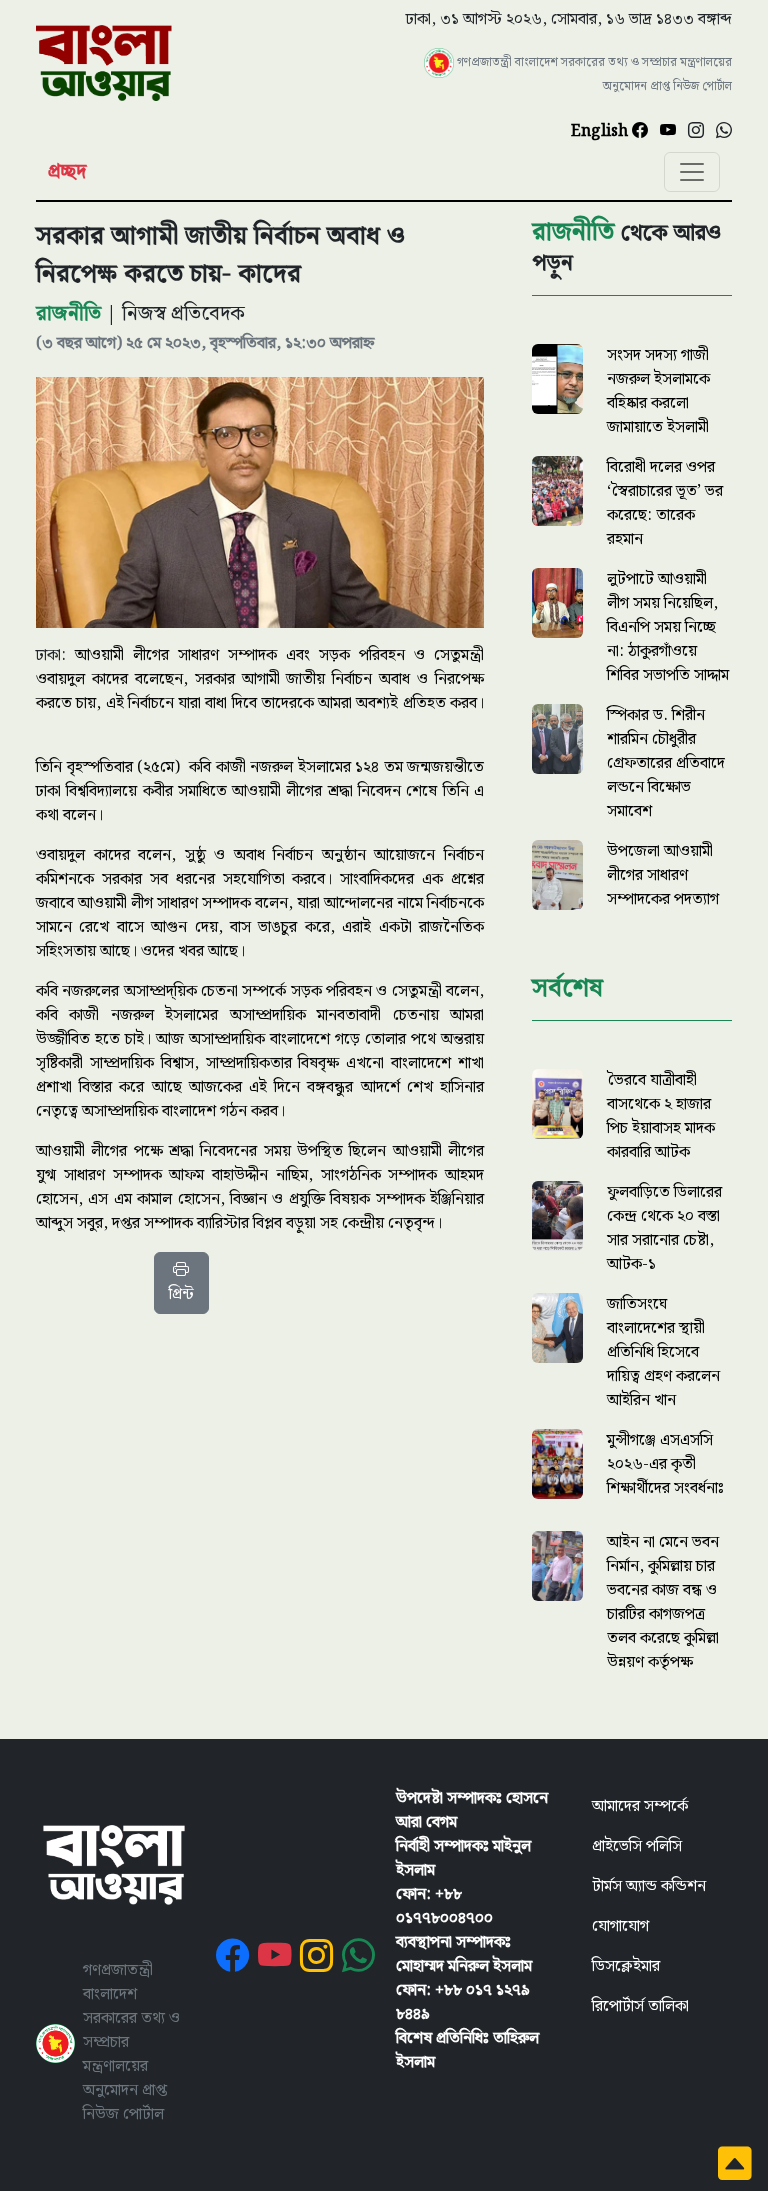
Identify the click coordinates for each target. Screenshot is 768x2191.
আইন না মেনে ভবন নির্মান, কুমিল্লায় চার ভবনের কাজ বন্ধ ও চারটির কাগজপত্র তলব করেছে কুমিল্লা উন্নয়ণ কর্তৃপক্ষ (663, 1602)
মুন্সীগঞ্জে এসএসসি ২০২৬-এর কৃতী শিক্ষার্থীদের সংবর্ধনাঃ (665, 1464)
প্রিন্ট (181, 1294)
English (601, 131)
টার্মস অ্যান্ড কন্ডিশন (649, 1886)
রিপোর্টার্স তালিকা (640, 2006)
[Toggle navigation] (692, 172)
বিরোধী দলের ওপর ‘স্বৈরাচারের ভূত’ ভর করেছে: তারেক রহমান (665, 503)
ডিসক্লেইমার (626, 1966)
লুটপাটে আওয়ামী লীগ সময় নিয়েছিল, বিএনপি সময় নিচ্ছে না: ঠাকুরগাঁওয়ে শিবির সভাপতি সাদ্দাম (668, 627)
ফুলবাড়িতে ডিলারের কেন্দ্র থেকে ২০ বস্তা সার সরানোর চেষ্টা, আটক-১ (664, 1228)
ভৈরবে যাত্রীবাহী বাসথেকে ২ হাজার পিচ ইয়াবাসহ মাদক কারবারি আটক (661, 1116)
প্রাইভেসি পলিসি (637, 1846)
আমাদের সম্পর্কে (640, 1806)
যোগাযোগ (620, 1926)
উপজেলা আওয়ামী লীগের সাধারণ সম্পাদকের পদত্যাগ (663, 875)
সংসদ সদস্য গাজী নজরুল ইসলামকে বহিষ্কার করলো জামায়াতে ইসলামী (658, 391)
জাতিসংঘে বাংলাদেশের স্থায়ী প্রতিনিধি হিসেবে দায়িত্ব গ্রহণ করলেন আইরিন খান (663, 1352)
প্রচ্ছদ (67, 172)
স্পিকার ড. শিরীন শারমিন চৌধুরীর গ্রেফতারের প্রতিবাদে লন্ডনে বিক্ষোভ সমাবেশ (666, 763)
